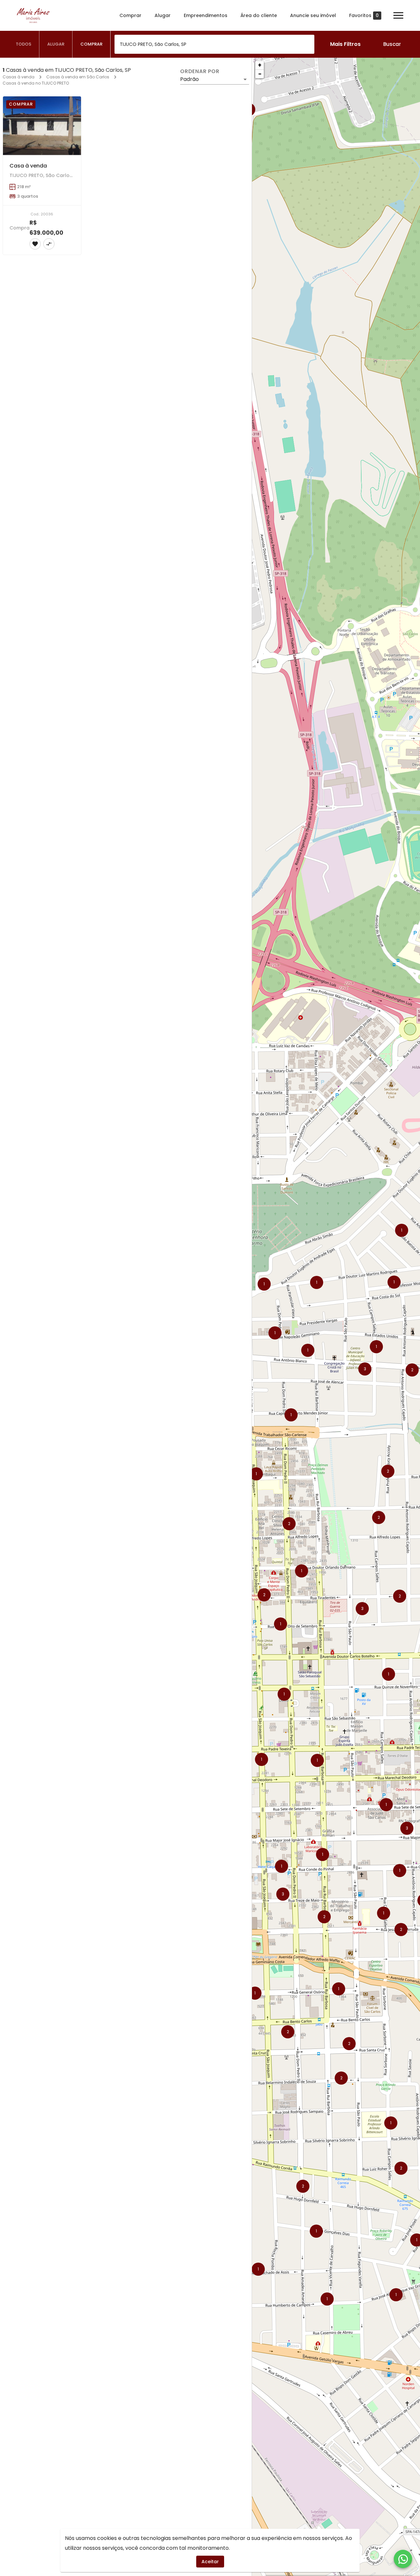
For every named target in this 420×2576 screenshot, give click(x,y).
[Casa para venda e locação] (126, 473)
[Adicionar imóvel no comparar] (49, 244)
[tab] (24, 44)
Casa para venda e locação (131, 513)
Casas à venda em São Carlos (78, 77)
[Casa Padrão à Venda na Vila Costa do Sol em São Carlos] (126, 1130)
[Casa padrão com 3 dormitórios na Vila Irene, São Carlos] (42, 637)
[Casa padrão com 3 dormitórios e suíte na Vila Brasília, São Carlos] (42, 1294)
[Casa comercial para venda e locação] (126, 1459)
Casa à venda (28, 166)
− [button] (260, 74)
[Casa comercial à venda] (126, 309)
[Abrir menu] (398, 15)
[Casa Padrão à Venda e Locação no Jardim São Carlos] (42, 1130)
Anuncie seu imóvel (313, 15)
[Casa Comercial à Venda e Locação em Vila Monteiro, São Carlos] (210, 1130)
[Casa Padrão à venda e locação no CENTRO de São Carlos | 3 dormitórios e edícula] (126, 637)
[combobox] (214, 44)
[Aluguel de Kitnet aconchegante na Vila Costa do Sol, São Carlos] (42, 1459)
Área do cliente (259, 15)
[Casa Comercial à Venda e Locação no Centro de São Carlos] (210, 1294)
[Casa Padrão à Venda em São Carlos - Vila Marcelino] (42, 309)
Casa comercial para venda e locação (145, 1499)
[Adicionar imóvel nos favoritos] (35, 244)
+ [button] (260, 65)
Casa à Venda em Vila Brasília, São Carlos (233, 1499)
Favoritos (364, 16)
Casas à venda (19, 77)
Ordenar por (200, 71)
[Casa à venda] (42, 126)
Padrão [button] (189, 79)
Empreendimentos (206, 15)
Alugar (163, 15)
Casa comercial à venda (126, 349)
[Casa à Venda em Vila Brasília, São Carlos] (210, 1459)
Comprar (130, 15)
